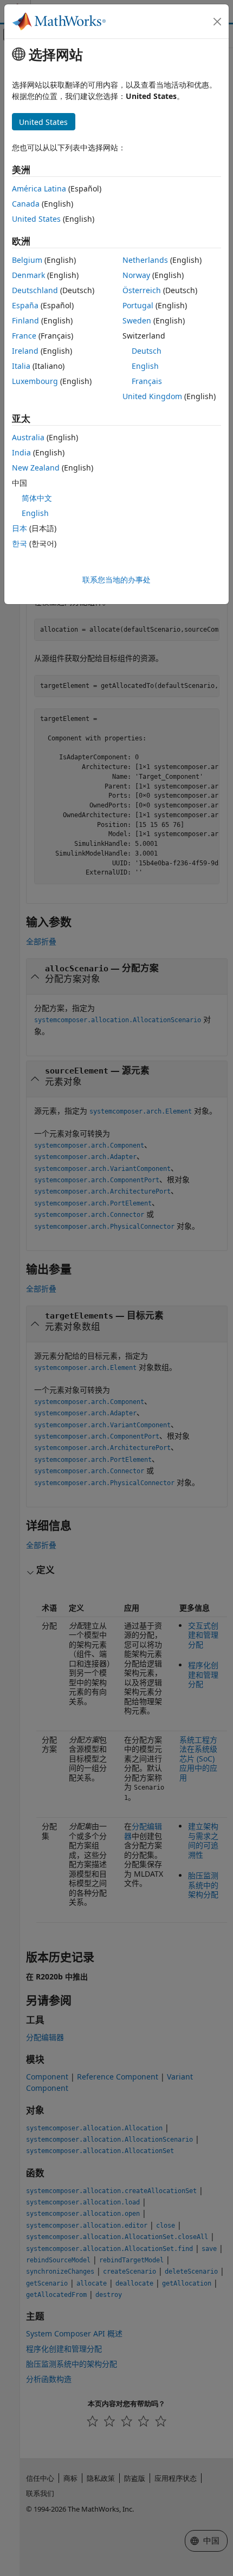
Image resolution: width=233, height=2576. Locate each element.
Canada (26, 204)
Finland (25, 320)
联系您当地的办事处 (116, 580)
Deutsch (147, 351)
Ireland (25, 351)
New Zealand (36, 468)
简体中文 (37, 498)
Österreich (142, 290)
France (24, 336)
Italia (21, 366)
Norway (136, 275)
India (21, 452)
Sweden (137, 320)
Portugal (138, 305)
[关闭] (217, 22)
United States (36, 219)
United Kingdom (152, 396)
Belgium (27, 260)
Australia (28, 437)
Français (147, 381)
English (145, 366)
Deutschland (35, 290)
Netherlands (145, 260)
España (25, 305)
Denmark (28, 275)
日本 (20, 528)
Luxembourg (35, 381)
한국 (20, 543)
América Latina (39, 188)
